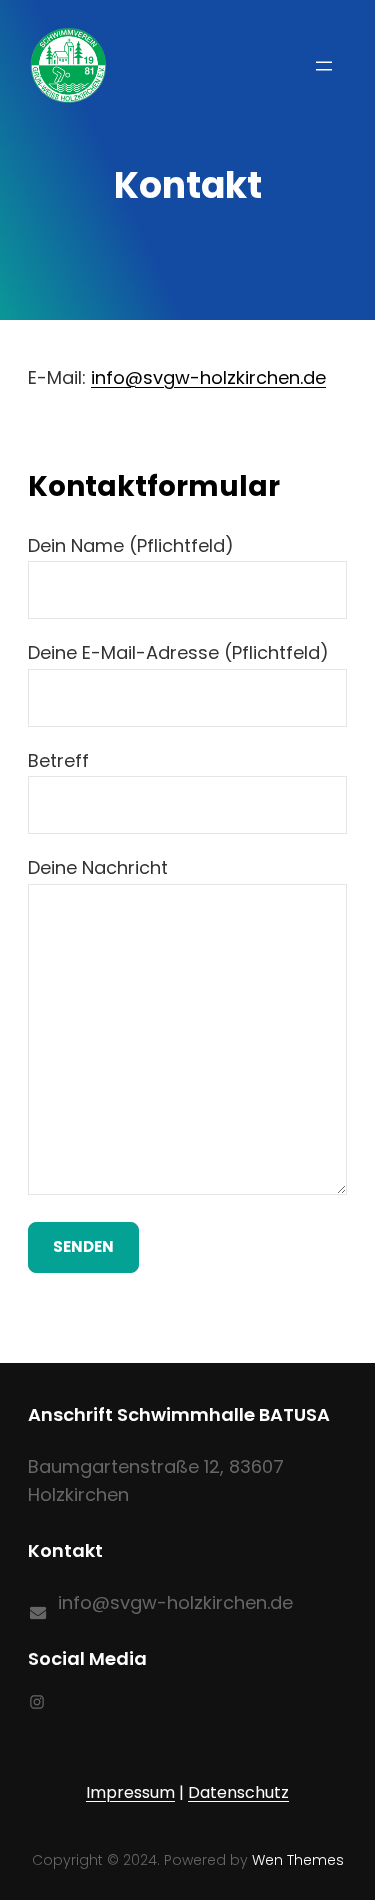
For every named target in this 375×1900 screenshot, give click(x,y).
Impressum (130, 1792)
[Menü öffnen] (324, 66)
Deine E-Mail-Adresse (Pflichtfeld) (178, 652)
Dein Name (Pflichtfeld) (131, 545)
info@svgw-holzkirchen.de (208, 377)
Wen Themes (298, 1860)
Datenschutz (238, 1792)
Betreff (58, 760)
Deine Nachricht (98, 867)
